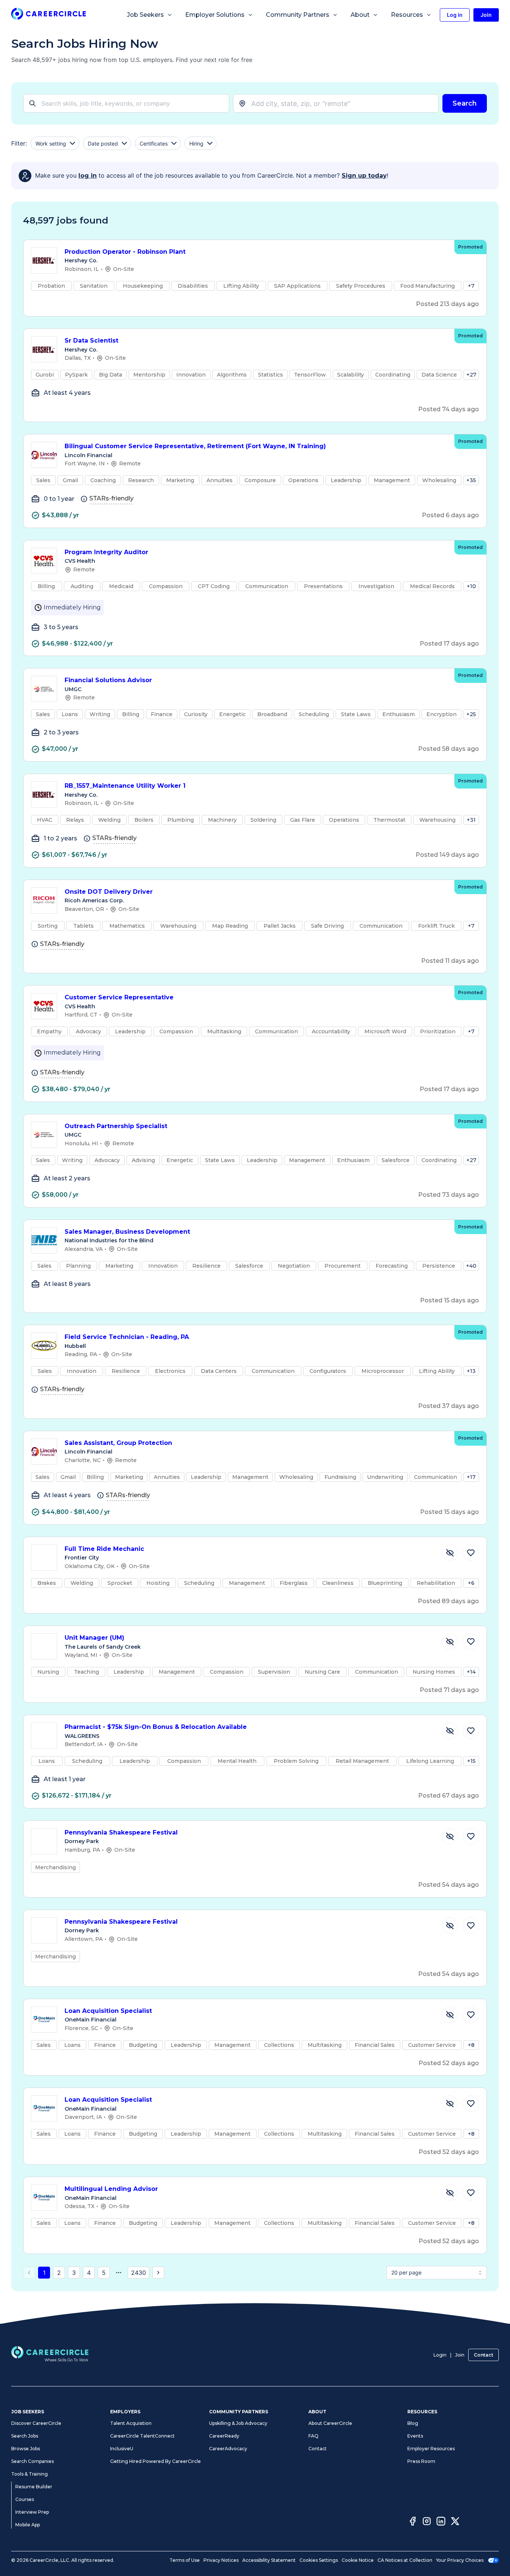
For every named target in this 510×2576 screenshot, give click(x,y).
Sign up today (364, 176)
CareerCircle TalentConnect (142, 2436)
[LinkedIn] (441, 2522)
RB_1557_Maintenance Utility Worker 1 (125, 786)
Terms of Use (185, 2560)
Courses (25, 2499)
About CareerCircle (330, 2423)
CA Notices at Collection (405, 2560)
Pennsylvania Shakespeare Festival (121, 1832)
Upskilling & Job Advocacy (238, 2423)
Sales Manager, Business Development (127, 1232)
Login (440, 2355)
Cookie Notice (358, 2560)
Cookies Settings (319, 2560)
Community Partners (298, 15)
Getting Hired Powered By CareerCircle (156, 2461)
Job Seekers (145, 15)
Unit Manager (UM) (94, 1638)
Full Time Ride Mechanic (104, 1549)
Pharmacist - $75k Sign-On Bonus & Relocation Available (156, 1727)
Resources (407, 15)
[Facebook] (413, 2522)
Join (460, 2355)
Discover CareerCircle (36, 2423)
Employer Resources (431, 2449)
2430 (139, 2273)
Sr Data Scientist (91, 341)
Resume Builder (34, 2487)
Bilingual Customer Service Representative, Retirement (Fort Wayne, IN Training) (195, 446)
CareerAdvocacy (228, 2449)
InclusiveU (122, 2449)
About (360, 15)
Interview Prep (32, 2512)
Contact (483, 2355)
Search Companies (32, 2461)
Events (415, 2436)
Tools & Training (29, 2474)
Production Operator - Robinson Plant (125, 252)
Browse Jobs (26, 2449)
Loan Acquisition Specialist (108, 2011)
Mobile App (28, 2525)
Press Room (421, 2461)
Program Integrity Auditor (106, 552)
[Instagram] (427, 2522)
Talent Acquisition (131, 2423)
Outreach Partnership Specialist (116, 1126)
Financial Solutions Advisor (108, 680)
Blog (413, 2423)
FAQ (313, 2436)
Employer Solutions (215, 15)
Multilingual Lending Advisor (111, 2189)
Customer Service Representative (119, 997)
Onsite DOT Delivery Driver (109, 892)
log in (88, 176)
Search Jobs (25, 2436)
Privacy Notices (221, 2560)
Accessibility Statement (269, 2560)
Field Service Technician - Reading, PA (127, 1337)
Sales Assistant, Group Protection (118, 1443)
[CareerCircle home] (49, 15)
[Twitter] (455, 2522)
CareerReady (224, 2436)
